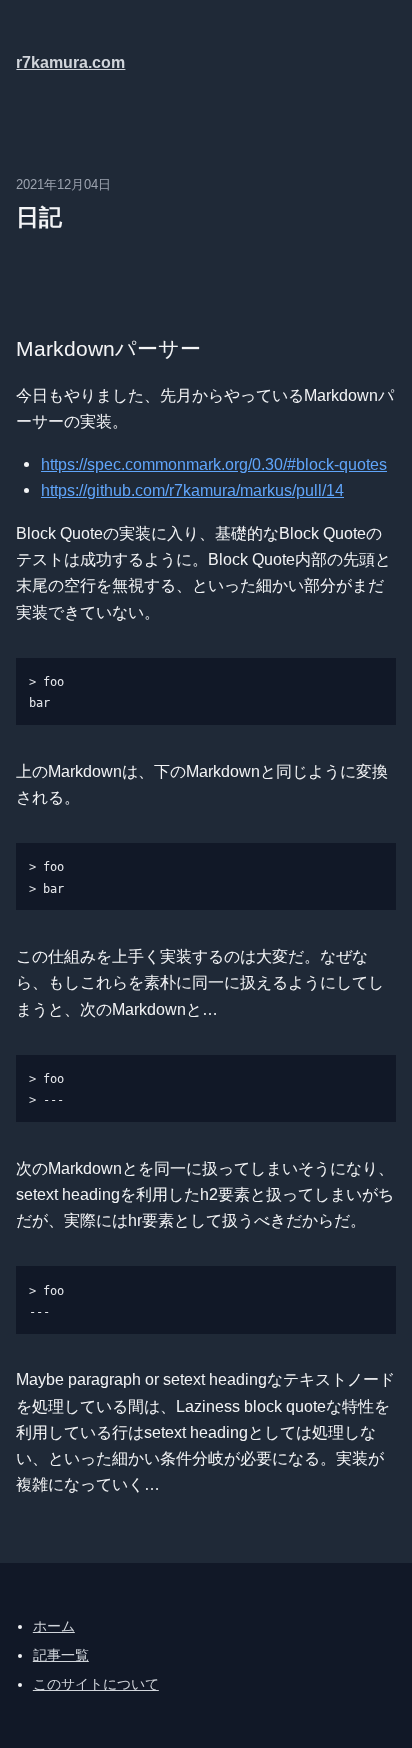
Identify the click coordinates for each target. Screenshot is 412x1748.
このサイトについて (96, 1684)
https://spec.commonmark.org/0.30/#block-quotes (214, 464)
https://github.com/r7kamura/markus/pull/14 (192, 490)
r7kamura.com (70, 62)
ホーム (54, 1626)
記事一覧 (61, 1655)
